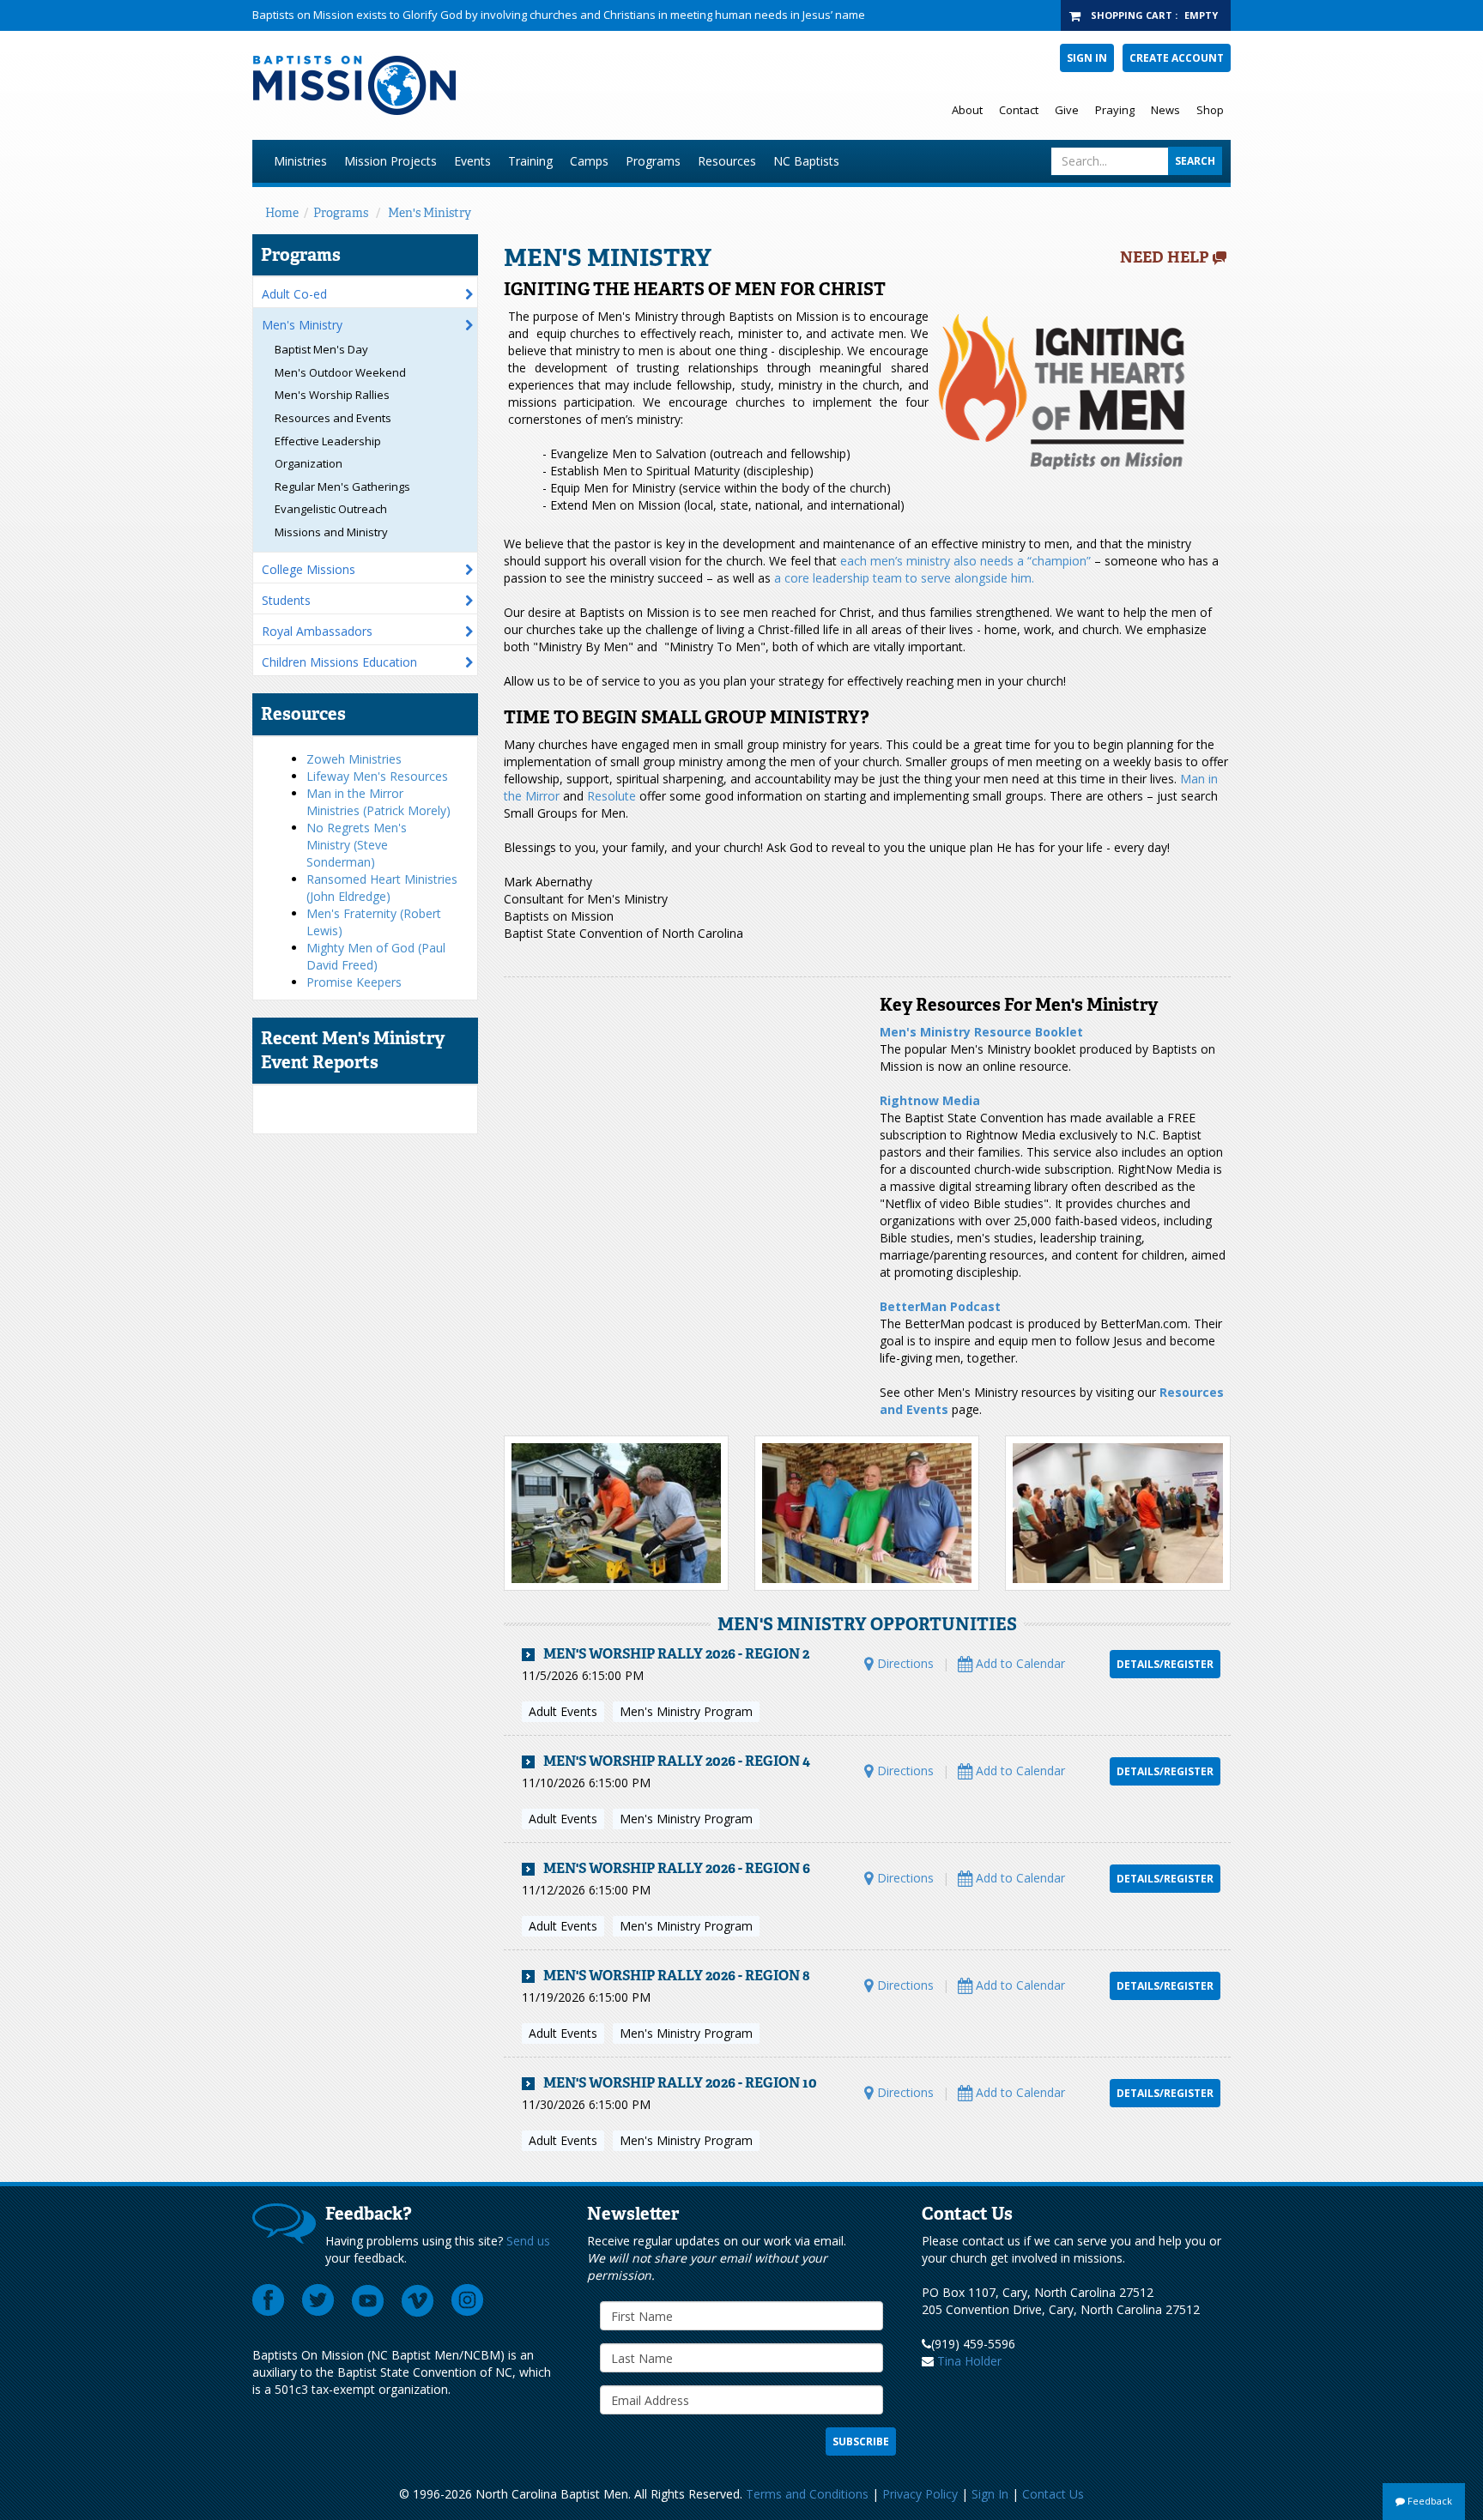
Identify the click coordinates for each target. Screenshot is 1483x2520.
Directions (904, 1663)
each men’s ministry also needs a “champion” (965, 561)
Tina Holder (969, 2361)
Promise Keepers (354, 982)
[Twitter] (318, 2300)
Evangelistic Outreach (331, 509)
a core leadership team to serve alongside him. (904, 578)
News (1165, 110)
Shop (1210, 110)
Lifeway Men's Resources (377, 776)
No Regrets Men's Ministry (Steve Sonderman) (357, 845)
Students (286, 600)
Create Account (1177, 58)
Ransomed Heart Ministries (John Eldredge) (382, 888)
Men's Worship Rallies (332, 395)
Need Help (1165, 257)
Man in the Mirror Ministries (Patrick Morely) (378, 802)
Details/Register (1165, 1664)
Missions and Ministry (331, 532)
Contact (1019, 110)
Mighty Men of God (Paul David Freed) (376, 956)
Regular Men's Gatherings (342, 486)
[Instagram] (468, 2300)
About (967, 110)
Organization (309, 463)
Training (530, 161)
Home (282, 213)
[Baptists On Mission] (533, 85)
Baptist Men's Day (321, 349)
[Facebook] (269, 2300)
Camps (589, 161)
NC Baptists (806, 161)
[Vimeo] (418, 2300)
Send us (528, 2241)
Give (1067, 110)
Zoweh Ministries (354, 759)
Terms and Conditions (807, 2494)
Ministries (300, 161)
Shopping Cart (1132, 15)
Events (472, 161)
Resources (727, 161)
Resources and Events (333, 418)
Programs (653, 161)
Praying (1115, 110)
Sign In (1087, 58)
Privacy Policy (920, 2494)
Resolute (611, 796)
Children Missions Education (339, 662)
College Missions (309, 569)
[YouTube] (368, 2300)
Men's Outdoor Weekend (340, 372)
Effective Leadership (328, 441)
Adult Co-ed (294, 294)
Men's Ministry (430, 213)
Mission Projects (390, 161)
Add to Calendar (1019, 1663)
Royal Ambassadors (317, 631)
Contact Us (1053, 2494)
